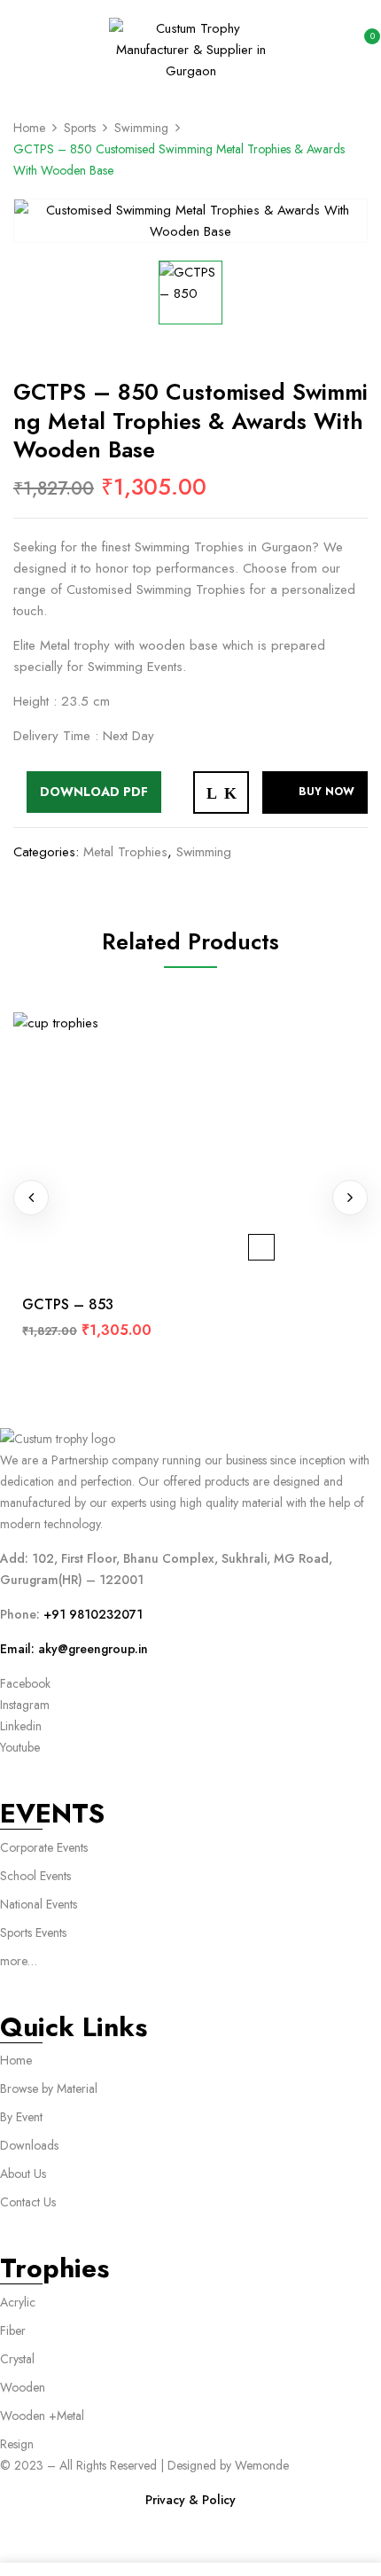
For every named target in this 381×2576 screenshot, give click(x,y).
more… (19, 1961)
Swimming (141, 128)
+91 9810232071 (93, 1614)
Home (29, 128)
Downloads (29, 2145)
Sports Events (33, 1932)
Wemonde (262, 2465)
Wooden (23, 2387)
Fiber (13, 2330)
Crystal (17, 2359)
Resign (17, 2444)
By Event (21, 2117)
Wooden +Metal (42, 2416)
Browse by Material (49, 2088)
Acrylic (18, 2302)
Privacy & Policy (190, 2500)
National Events (40, 1904)
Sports (80, 128)
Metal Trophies (125, 852)
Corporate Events (44, 1847)
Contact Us (28, 2202)
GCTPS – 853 (68, 1304)
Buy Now (327, 792)
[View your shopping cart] (362, 48)
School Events (35, 1876)
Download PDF (94, 792)
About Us (23, 2174)
